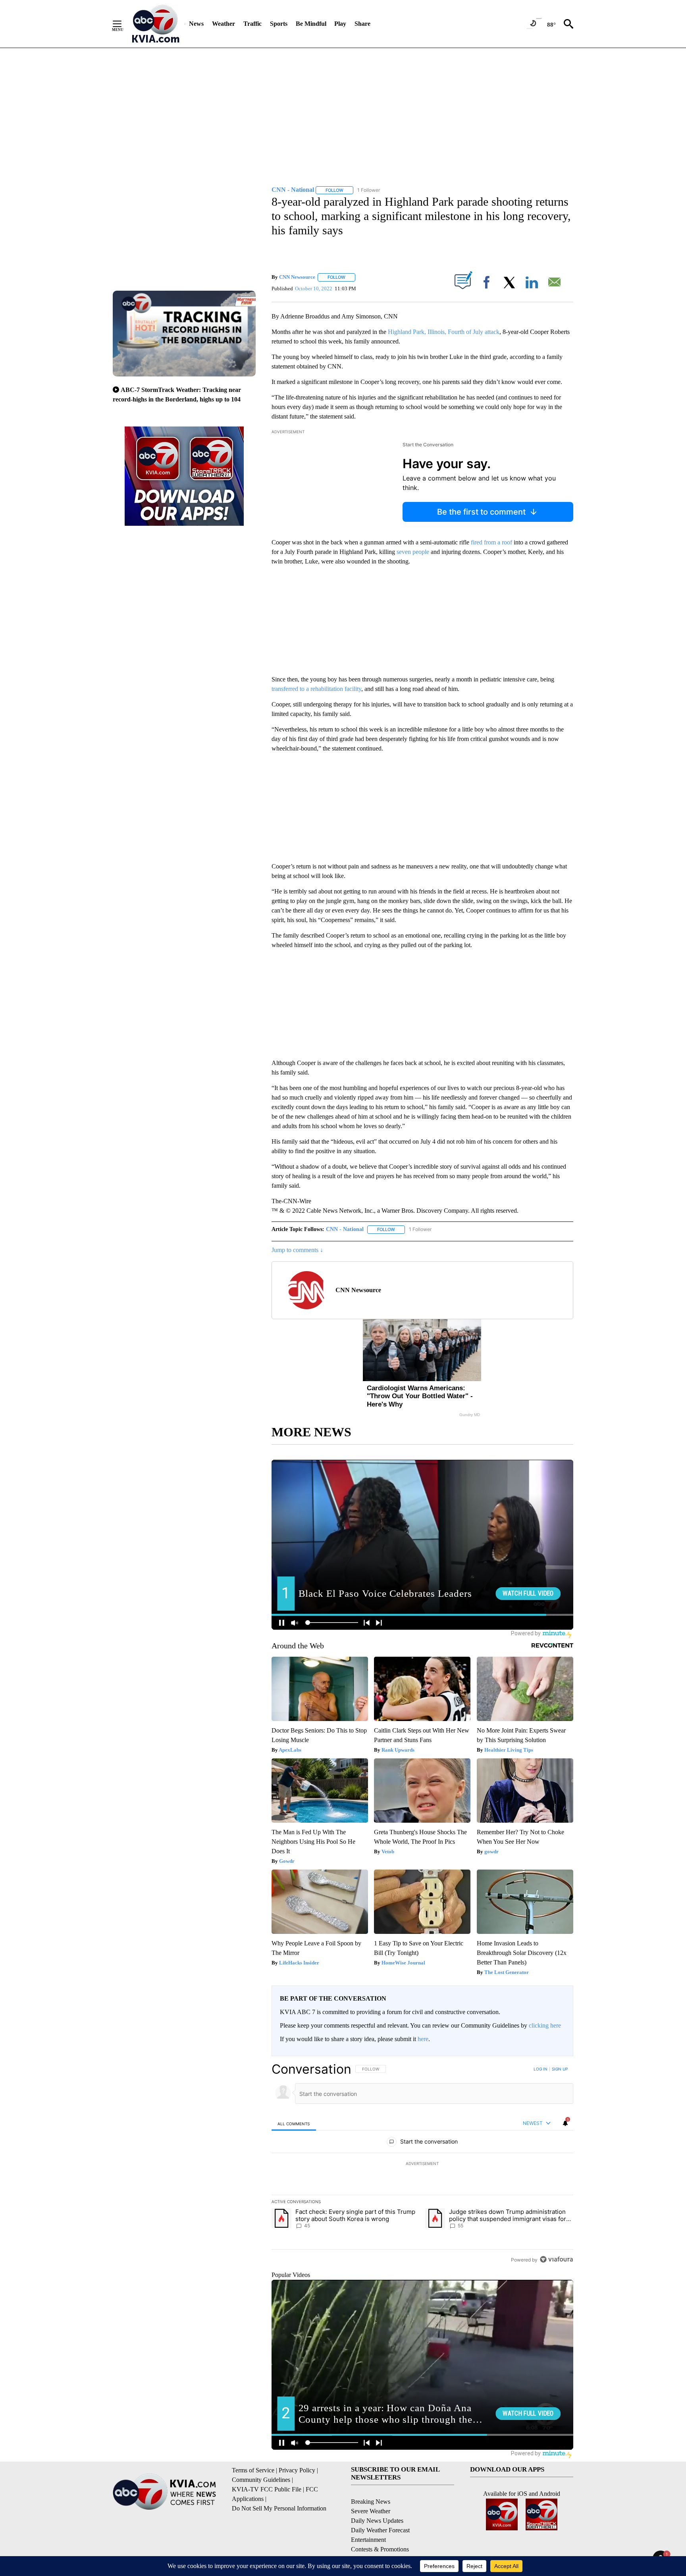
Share (362, 24)
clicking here (545, 2025)
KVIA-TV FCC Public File (267, 2489)
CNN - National (345, 1229)
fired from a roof (491, 542)
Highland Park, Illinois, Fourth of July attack (444, 332)
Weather (224, 24)
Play (340, 24)
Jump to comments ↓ (297, 1250)
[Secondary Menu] (123, 24)
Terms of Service (253, 2470)
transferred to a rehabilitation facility (316, 689)
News (196, 24)
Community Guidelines (261, 2480)
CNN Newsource (297, 277)
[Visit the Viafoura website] (556, 2259)
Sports (279, 24)
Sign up (560, 2069)
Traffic (252, 24)
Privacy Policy (297, 2470)
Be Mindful (311, 24)
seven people (413, 552)
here (423, 2039)
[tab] (294, 2124)
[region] (422, 2164)
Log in (541, 2069)
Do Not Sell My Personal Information (279, 2508)
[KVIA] (156, 24)
